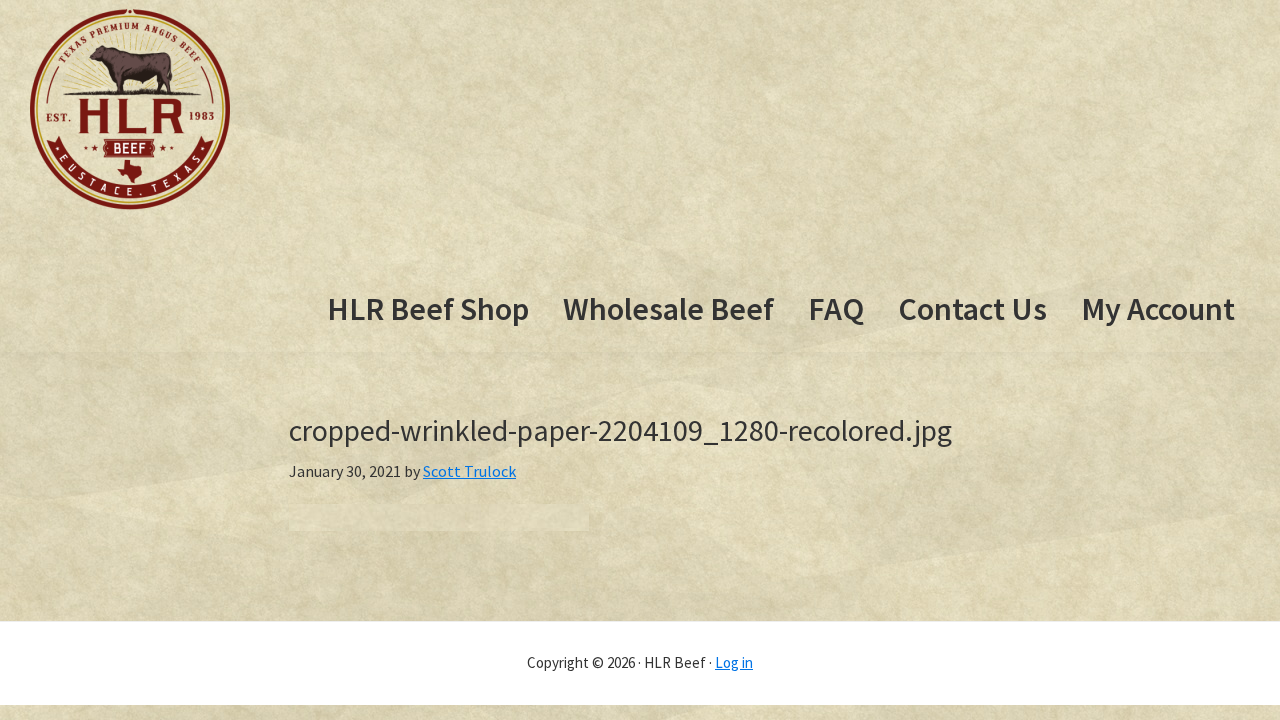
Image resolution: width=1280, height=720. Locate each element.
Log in (734, 662)
